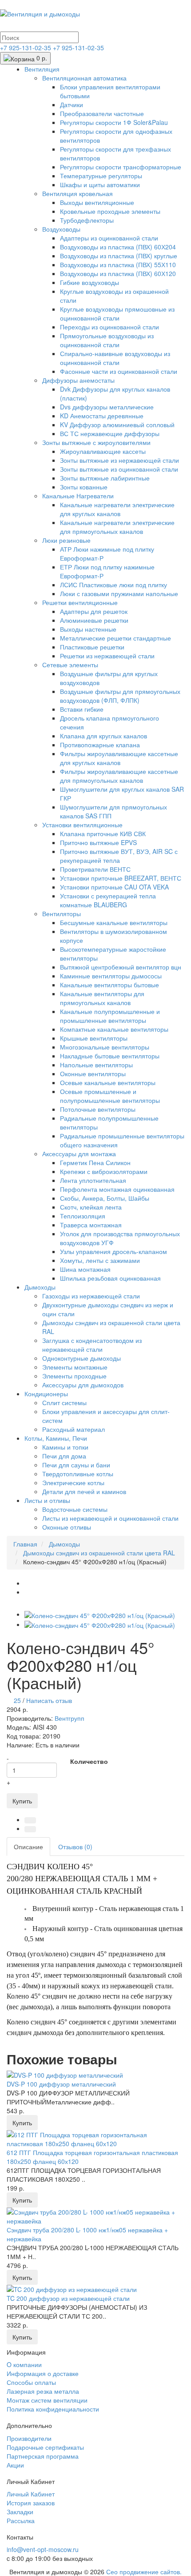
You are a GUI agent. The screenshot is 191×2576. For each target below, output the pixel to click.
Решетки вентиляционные (80, 602)
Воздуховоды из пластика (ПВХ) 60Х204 (118, 247)
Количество (89, 1761)
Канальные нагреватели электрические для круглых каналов (117, 509)
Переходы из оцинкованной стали (109, 327)
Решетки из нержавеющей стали (107, 656)
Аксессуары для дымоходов (83, 1385)
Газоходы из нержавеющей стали (91, 1296)
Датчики (72, 104)
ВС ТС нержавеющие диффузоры (110, 433)
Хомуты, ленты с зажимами (100, 1260)
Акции (15, 2465)
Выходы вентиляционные (97, 202)
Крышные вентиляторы (94, 1038)
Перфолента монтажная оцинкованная (117, 1189)
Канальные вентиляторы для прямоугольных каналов (102, 998)
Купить (22, 1801)
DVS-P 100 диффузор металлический (61, 2084)
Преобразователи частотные (102, 113)
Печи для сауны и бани (76, 1465)
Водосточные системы (75, 1509)
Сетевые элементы (70, 665)
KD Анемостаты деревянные (102, 416)
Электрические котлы (73, 1482)
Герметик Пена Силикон (95, 1162)
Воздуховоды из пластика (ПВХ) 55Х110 (118, 264)
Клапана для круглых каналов (103, 736)
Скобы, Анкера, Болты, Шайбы (105, 1198)
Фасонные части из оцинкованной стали (119, 371)
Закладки (20, 2512)
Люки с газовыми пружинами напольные (119, 593)
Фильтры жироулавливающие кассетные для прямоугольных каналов (119, 776)
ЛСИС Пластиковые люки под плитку (113, 585)
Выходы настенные (88, 629)
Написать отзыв (49, 1700)
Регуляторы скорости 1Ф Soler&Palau (114, 122)
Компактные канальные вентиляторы (114, 1029)
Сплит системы (64, 1402)
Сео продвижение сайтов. (144, 2572)
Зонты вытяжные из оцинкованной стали (119, 469)
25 (17, 1700)
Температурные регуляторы (101, 176)
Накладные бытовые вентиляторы (110, 1056)
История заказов (31, 2503)
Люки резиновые (66, 540)
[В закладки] (30, 1820)
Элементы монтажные (75, 1367)
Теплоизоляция (83, 1216)
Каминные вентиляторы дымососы (111, 976)
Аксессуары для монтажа (79, 1154)
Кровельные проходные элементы (110, 211)
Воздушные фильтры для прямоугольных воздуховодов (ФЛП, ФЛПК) (120, 696)
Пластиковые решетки (92, 647)
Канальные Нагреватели (78, 496)
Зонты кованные (84, 487)
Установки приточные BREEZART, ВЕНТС (121, 878)
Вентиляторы (62, 913)
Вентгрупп (70, 1718)
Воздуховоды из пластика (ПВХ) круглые (119, 256)
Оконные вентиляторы (93, 1074)
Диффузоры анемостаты (78, 380)
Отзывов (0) (75, 1847)
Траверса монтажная (91, 1225)
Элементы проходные (74, 1376)
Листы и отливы (47, 1500)
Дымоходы (40, 1287)
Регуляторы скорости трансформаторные (121, 167)
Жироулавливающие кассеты (103, 451)
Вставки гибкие (82, 709)
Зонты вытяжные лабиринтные (105, 478)
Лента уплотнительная (93, 1180)
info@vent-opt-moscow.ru (43, 2549)
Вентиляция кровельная (78, 193)
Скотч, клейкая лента (91, 1207)
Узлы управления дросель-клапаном (113, 1251)
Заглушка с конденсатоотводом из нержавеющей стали (92, 1345)
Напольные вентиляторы (96, 1065)
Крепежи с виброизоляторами (104, 1171)
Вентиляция (42, 69)
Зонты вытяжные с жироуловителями (96, 442)
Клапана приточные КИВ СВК (103, 833)
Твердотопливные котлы (78, 1474)
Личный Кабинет (31, 2494)
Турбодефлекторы (87, 220)
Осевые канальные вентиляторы (108, 1082)
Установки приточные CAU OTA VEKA (114, 887)
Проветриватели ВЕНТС (95, 869)
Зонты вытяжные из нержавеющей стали (119, 460)
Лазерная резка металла (43, 2391)
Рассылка (21, 2520)
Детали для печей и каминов (84, 1491)
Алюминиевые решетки (94, 620)
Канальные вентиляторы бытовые (109, 985)
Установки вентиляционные (82, 825)
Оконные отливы (67, 1527)
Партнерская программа (43, 2456)
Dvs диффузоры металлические (107, 407)
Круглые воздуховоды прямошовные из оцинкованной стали (117, 313)
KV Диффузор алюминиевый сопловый (117, 425)
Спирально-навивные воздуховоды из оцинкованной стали (115, 358)
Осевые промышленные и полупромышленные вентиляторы (110, 1096)
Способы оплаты (31, 2382)
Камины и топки (65, 1447)
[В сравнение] (30, 1829)
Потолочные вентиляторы (98, 1109)
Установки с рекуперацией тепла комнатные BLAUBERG (108, 900)
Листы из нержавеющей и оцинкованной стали (110, 1518)
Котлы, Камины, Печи (56, 1438)
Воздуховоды (61, 229)
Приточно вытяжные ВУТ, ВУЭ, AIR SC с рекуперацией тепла (119, 856)
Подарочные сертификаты (45, 2447)
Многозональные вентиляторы (105, 1047)
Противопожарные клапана (100, 745)
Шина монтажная (85, 1269)
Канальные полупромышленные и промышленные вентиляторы (110, 1016)
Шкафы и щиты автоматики (100, 184)
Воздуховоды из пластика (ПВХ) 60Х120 (118, 273)
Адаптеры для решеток (94, 611)
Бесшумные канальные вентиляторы (114, 922)
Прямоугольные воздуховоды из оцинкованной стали (107, 340)
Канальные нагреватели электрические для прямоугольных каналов (117, 527)
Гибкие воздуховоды (90, 282)
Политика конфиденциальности (53, 2409)
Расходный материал (74, 1429)
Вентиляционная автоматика (84, 78)
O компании (24, 2364)
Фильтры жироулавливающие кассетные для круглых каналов (119, 758)
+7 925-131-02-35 (26, 48)
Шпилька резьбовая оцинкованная (110, 1278)
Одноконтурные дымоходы (82, 1358)
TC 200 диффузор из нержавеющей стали (68, 2298)
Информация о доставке (43, 2373)
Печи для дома (64, 1456)
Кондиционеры (46, 1394)
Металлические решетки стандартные (115, 638)
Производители (29, 2438)
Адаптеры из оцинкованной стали (109, 238)
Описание (28, 1847)
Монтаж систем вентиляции (47, 2400)
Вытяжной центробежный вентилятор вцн (121, 967)
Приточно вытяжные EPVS (98, 842)
